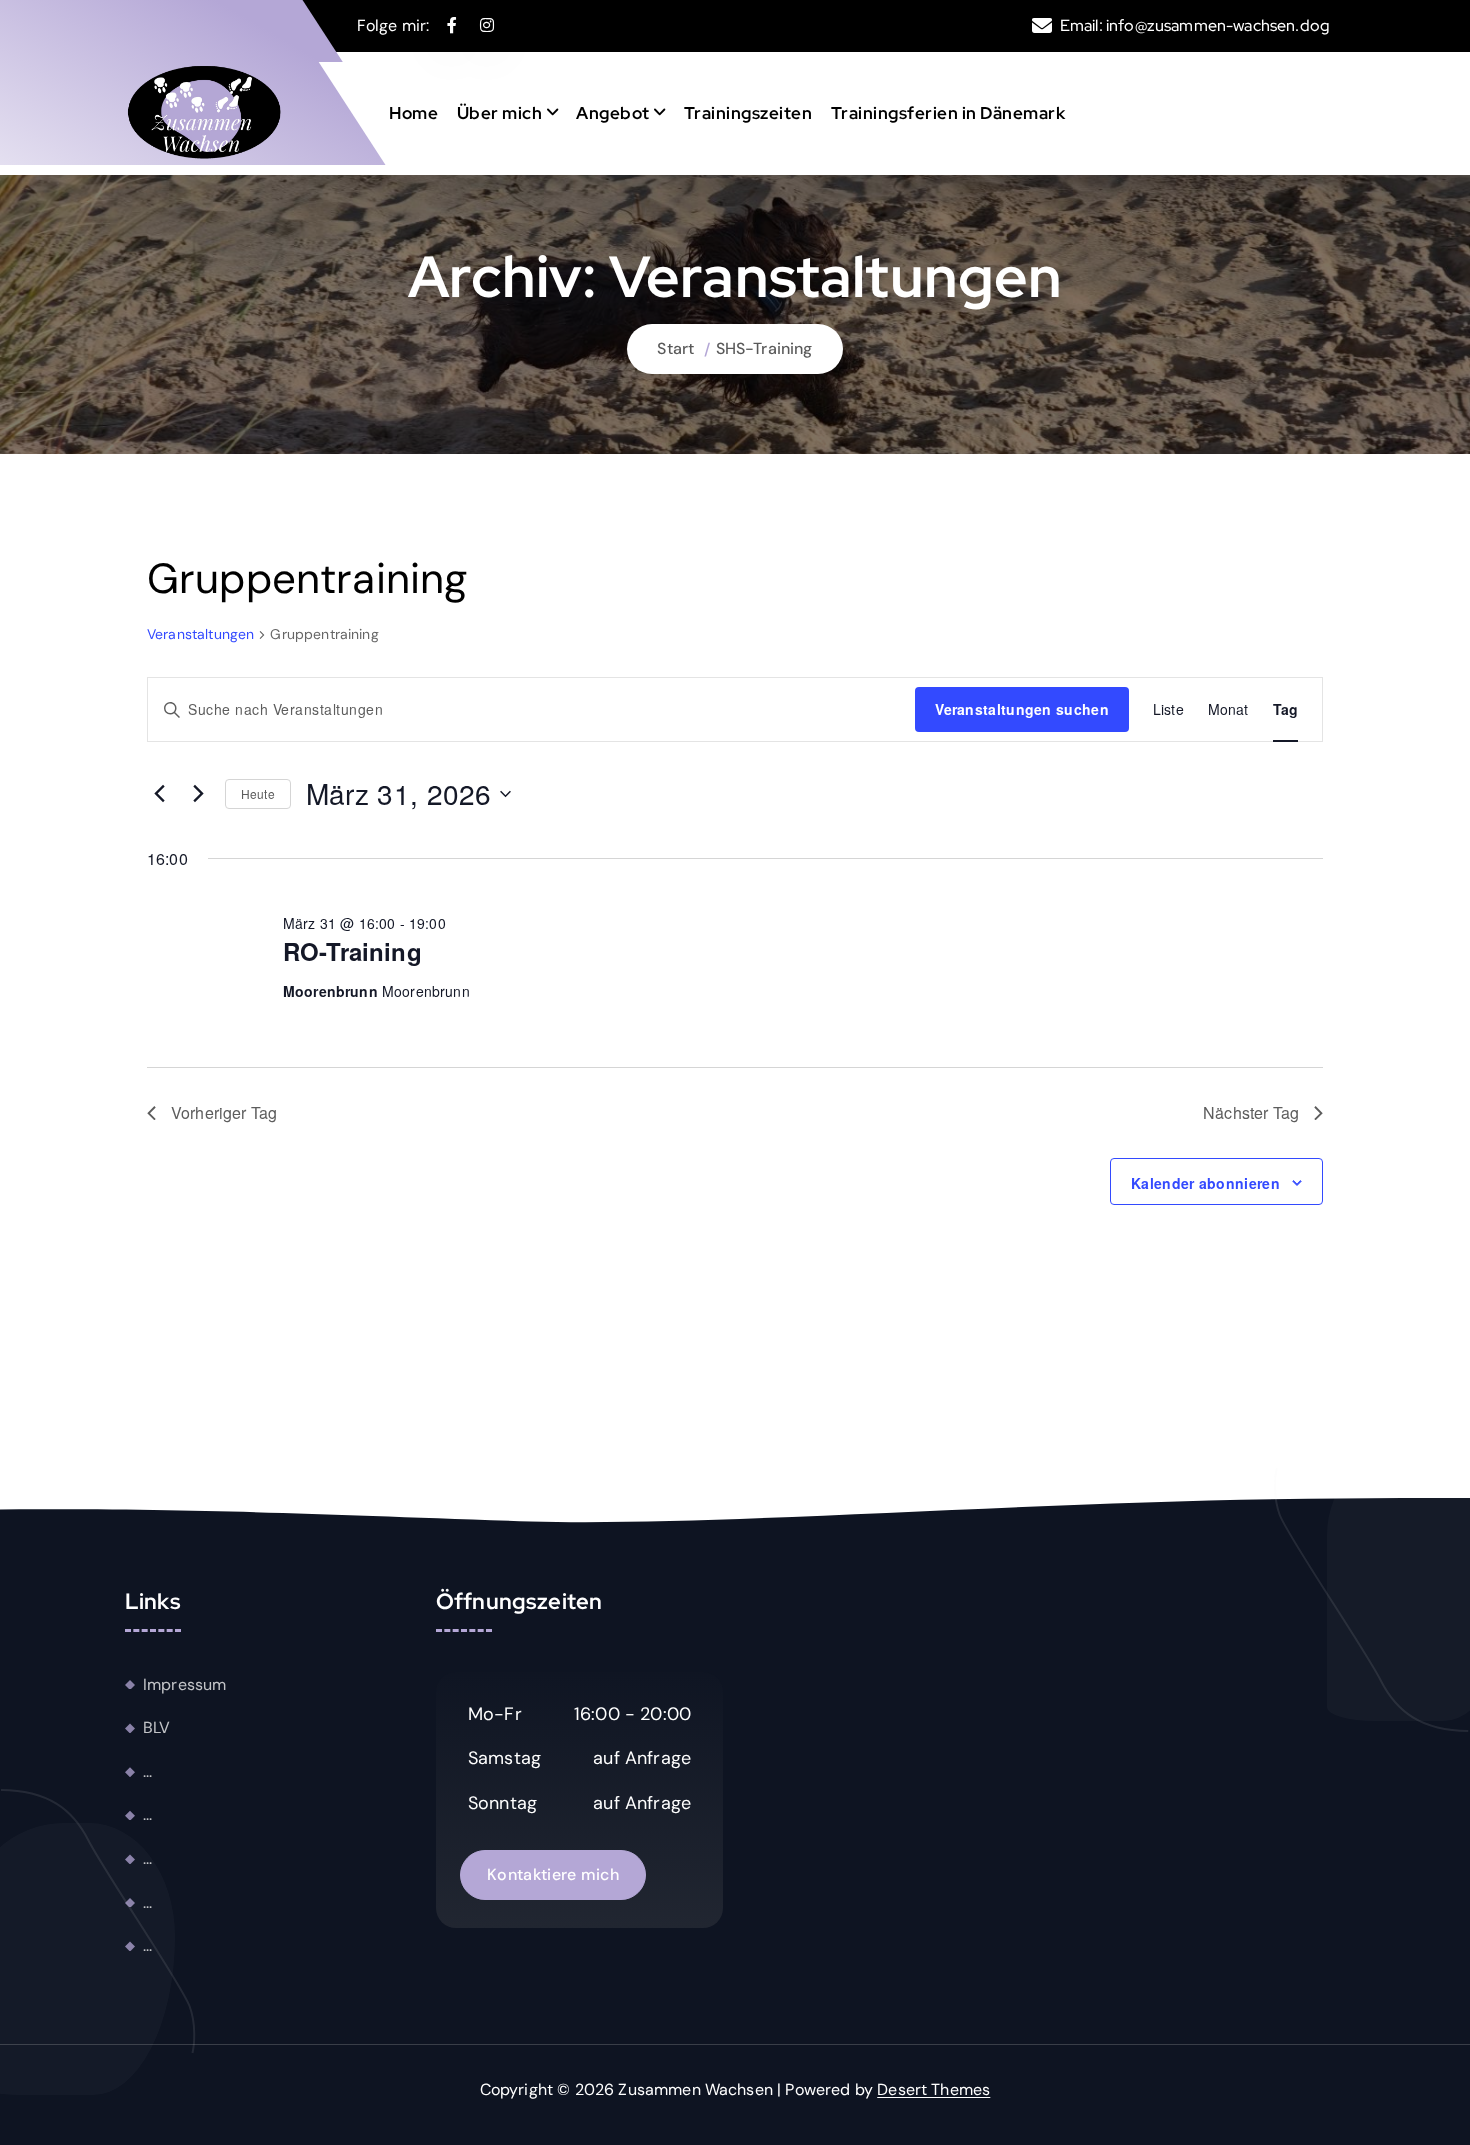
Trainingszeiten (748, 113)
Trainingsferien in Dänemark (948, 113)
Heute (258, 793)
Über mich (500, 113)
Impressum (184, 1684)
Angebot (613, 113)
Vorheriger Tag (224, 1112)
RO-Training (352, 951)
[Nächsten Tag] (198, 794)
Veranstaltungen (200, 634)
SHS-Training (764, 348)
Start (675, 348)
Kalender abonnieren (1205, 1183)
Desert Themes (933, 2089)
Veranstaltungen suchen (1022, 709)
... (147, 1771)
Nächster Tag (1251, 1112)
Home (413, 113)
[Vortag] (159, 794)
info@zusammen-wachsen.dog (1218, 25)
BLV (156, 1728)
